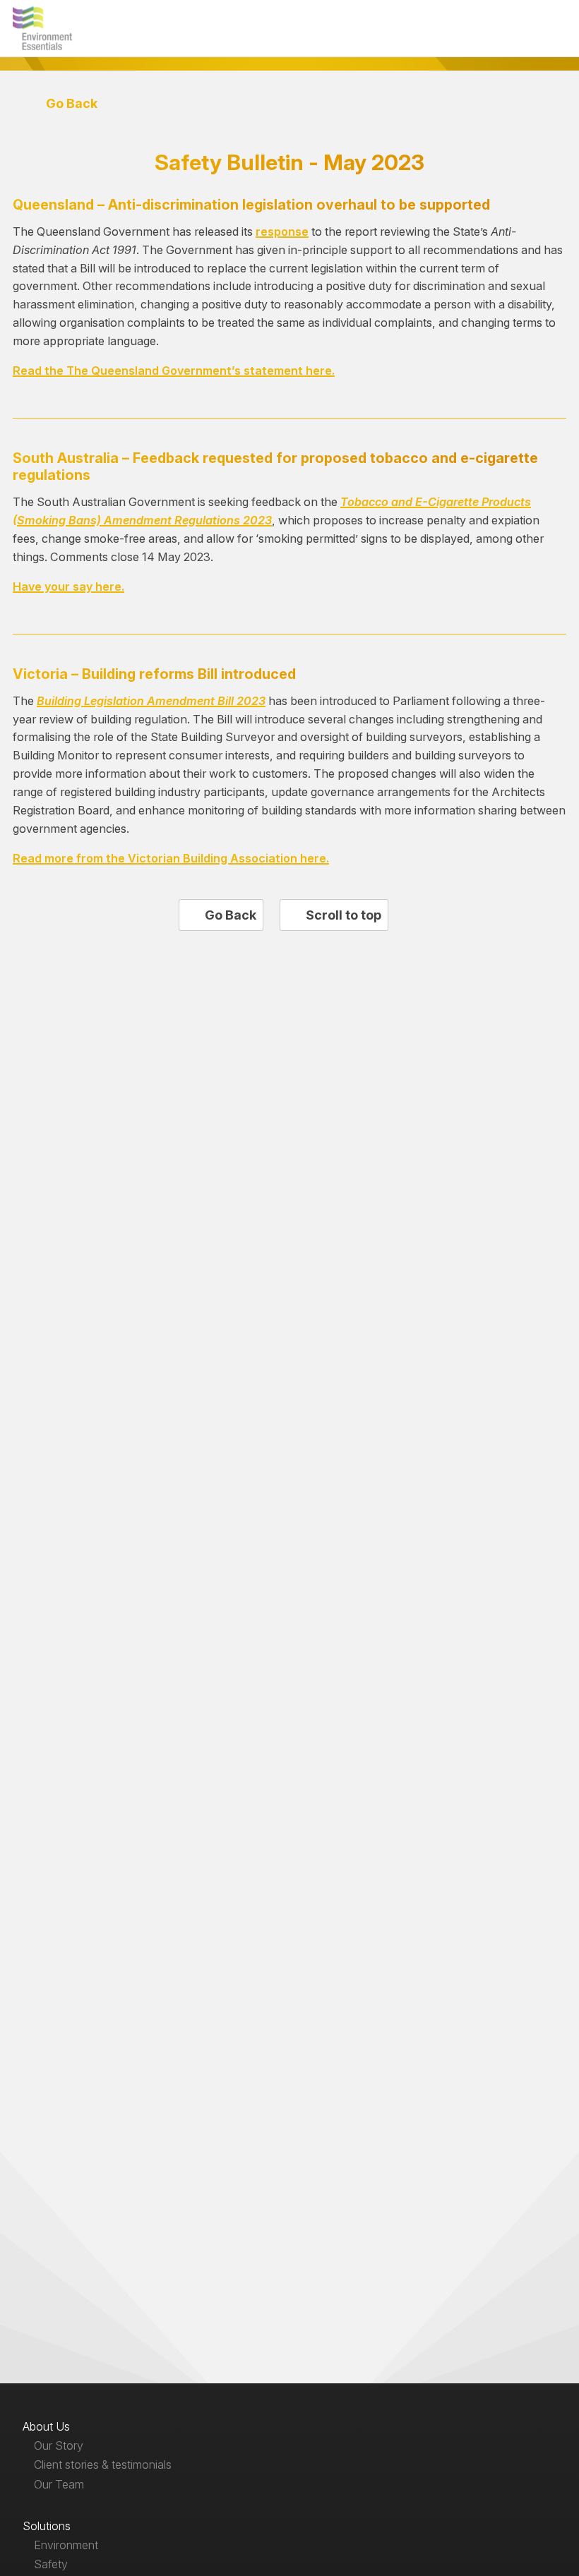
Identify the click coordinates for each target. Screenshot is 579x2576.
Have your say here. (68, 586)
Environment (66, 2545)
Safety (51, 2564)
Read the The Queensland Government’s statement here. (174, 371)
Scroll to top (342, 915)
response (282, 231)
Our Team (59, 2484)
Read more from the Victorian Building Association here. (171, 858)
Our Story (59, 2445)
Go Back (70, 103)
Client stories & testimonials (103, 2464)
